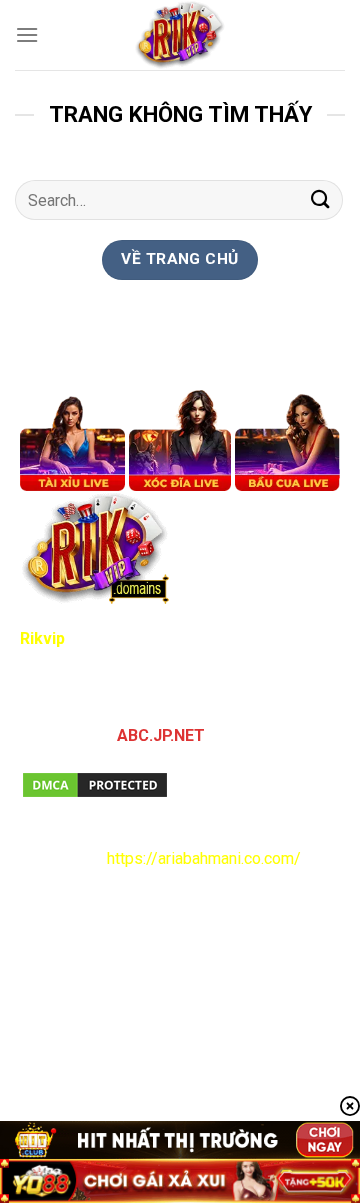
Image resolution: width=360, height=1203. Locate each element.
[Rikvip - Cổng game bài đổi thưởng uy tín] (180, 35)
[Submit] (321, 200)
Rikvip (42, 638)
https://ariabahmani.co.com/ (204, 858)
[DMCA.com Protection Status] (95, 783)
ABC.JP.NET (161, 735)
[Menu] (27, 34)
